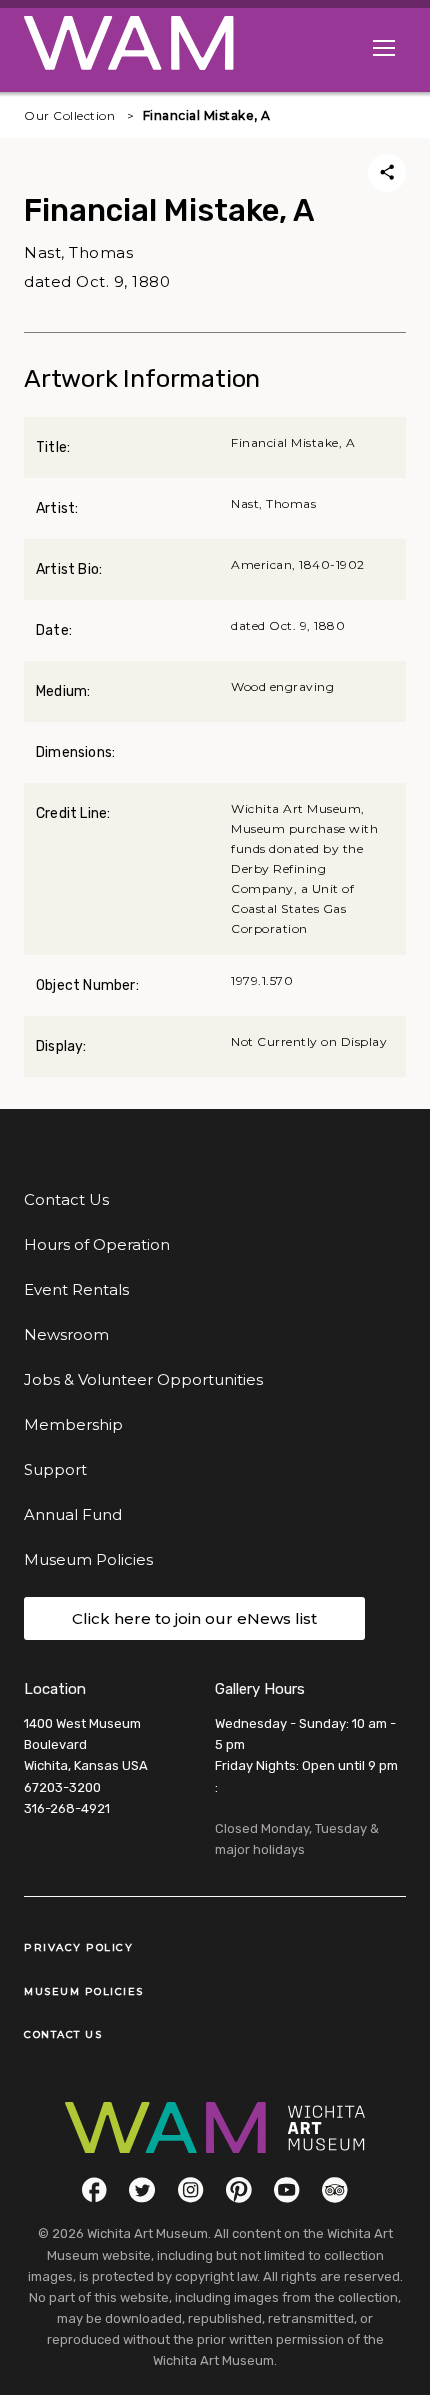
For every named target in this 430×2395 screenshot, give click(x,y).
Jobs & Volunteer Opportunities (143, 1379)
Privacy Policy (78, 1947)
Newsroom (66, 1334)
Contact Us (66, 1199)
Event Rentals (76, 1289)
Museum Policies (88, 1559)
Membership (73, 1424)
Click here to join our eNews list (194, 1618)
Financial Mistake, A (207, 115)
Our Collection (69, 115)
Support (55, 1469)
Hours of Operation (97, 1244)
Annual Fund (73, 1514)
